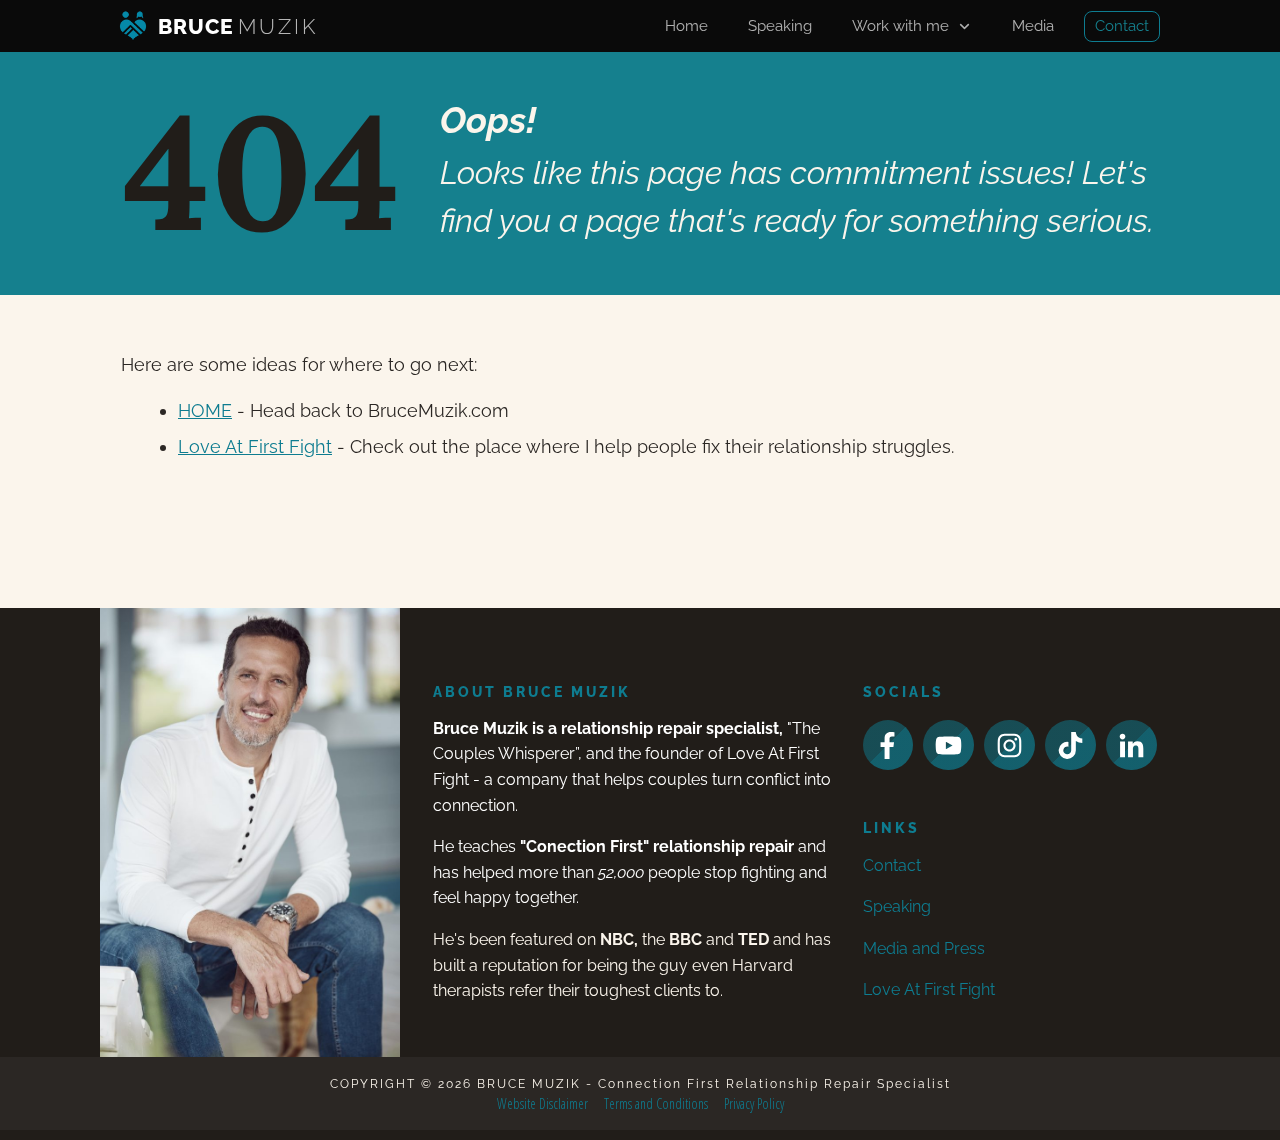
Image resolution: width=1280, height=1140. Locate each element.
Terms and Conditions (656, 1103)
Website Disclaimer (542, 1103)
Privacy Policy (754, 1103)
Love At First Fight (255, 446)
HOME (205, 410)
